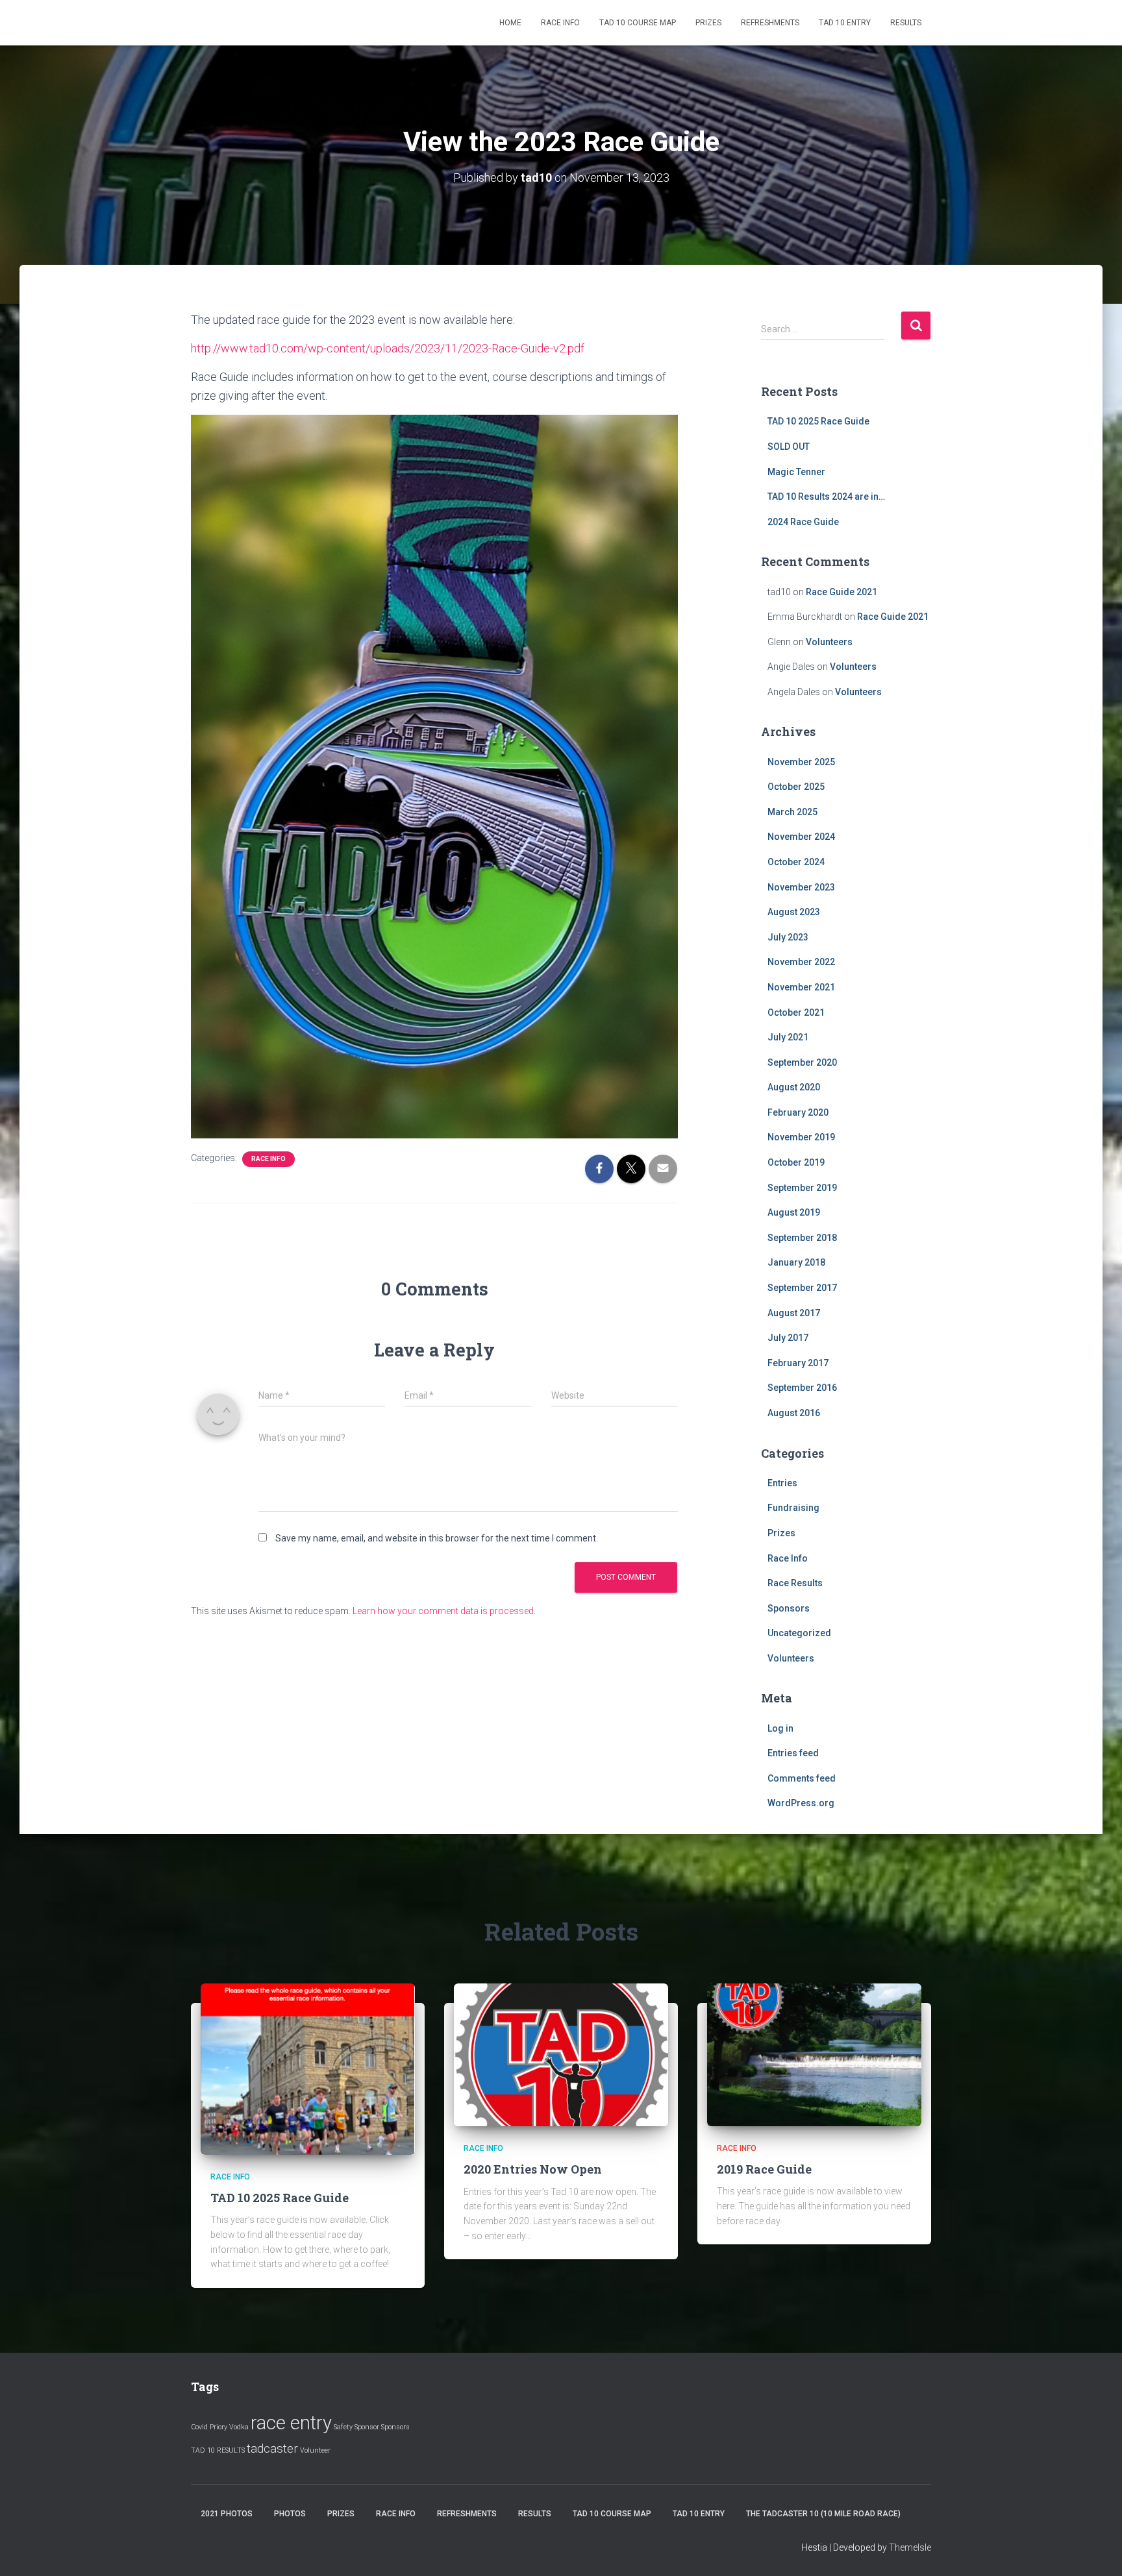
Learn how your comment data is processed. (444, 1611)
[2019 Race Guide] (814, 2054)
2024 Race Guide (803, 522)
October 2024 (796, 862)
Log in (780, 1728)
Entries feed (793, 1753)
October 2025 (796, 787)
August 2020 (794, 1087)
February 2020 (798, 1112)
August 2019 (794, 1212)
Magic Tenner (796, 472)
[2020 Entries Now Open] (561, 2054)
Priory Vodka (229, 2427)
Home (510, 23)
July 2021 (788, 1037)
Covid (199, 2427)
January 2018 (796, 1262)
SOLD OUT (789, 447)
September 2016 (802, 1388)
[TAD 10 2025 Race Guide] (308, 2068)
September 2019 (802, 1188)
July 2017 (788, 1338)
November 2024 (801, 837)
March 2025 (792, 812)
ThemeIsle (910, 2547)
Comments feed (802, 1778)
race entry (291, 2423)
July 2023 (788, 937)
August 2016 (794, 1413)
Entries (782, 1483)
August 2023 (794, 912)
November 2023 (801, 887)
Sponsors (789, 1608)
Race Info (560, 23)
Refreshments (770, 23)
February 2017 (798, 1363)
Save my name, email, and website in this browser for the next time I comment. (437, 1538)
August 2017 (794, 1313)
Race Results (795, 1583)
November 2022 (801, 962)
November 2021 (801, 987)
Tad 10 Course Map (638, 23)
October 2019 (796, 1162)
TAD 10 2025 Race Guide (818, 421)
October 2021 (796, 1012)
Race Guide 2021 (841, 592)
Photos (290, 2514)
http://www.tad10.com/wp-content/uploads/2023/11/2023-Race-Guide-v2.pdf (388, 348)
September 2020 (802, 1062)
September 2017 (802, 1288)
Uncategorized (799, 1633)
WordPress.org (801, 1803)
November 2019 (801, 1137)
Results (906, 23)
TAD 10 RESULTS (218, 2450)
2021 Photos (227, 2514)
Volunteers (829, 642)
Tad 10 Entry (845, 23)
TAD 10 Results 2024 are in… (826, 497)
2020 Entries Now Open (533, 2169)
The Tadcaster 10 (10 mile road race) (823, 2514)
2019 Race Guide (764, 2169)
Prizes (708, 23)
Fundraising (793, 1508)
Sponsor (367, 2427)
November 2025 (801, 762)
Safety (343, 2427)
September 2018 (802, 1238)
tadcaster (272, 2448)
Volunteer (315, 2450)
